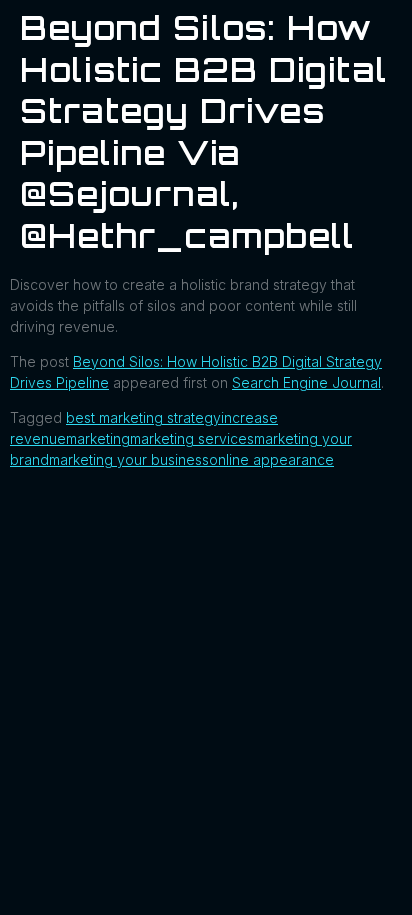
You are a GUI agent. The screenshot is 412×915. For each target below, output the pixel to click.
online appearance (271, 459)
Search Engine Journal (306, 382)
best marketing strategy (143, 417)
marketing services (192, 438)
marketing (98, 438)
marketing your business (129, 459)
